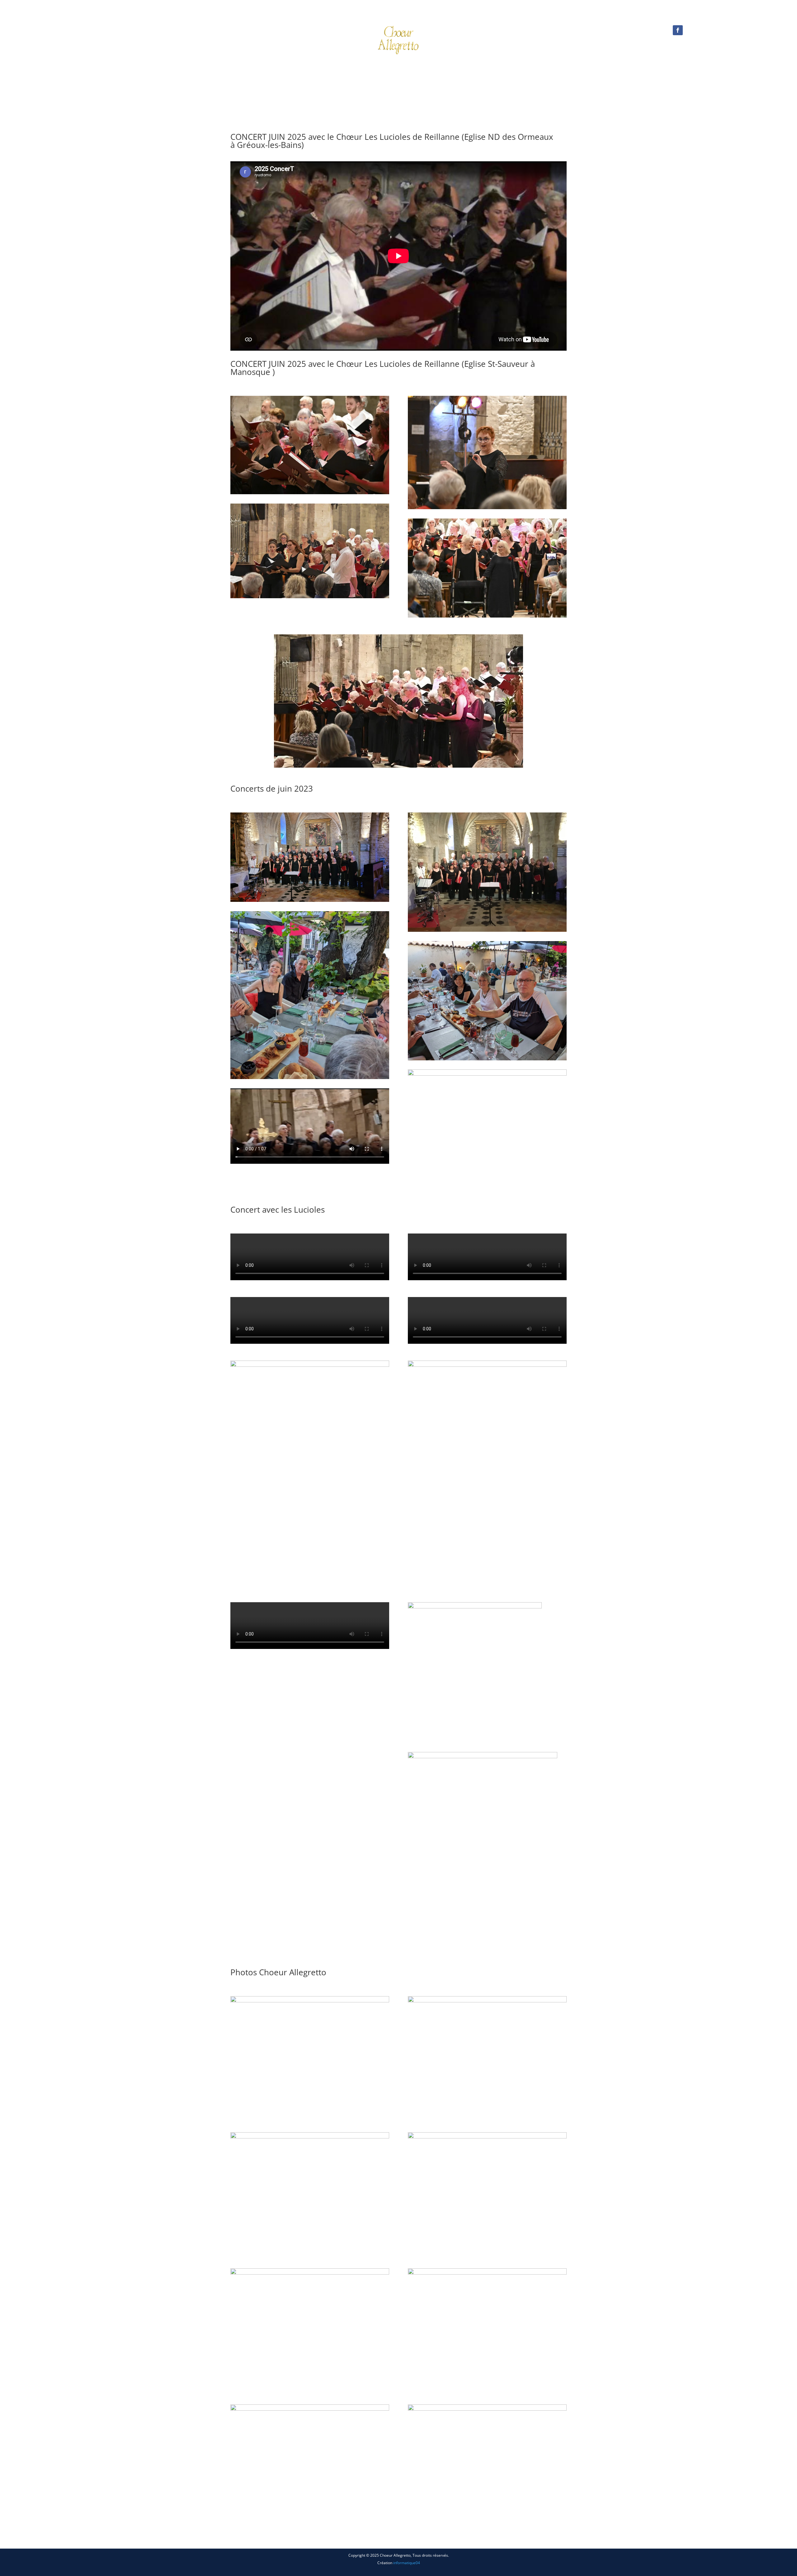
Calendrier (340, 70)
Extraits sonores (428, 70)
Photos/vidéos (377, 70)
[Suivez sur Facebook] (678, 30)
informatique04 (407, 2563)
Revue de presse (474, 70)
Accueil (269, 70)
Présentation (299, 70)
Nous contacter (518, 70)
